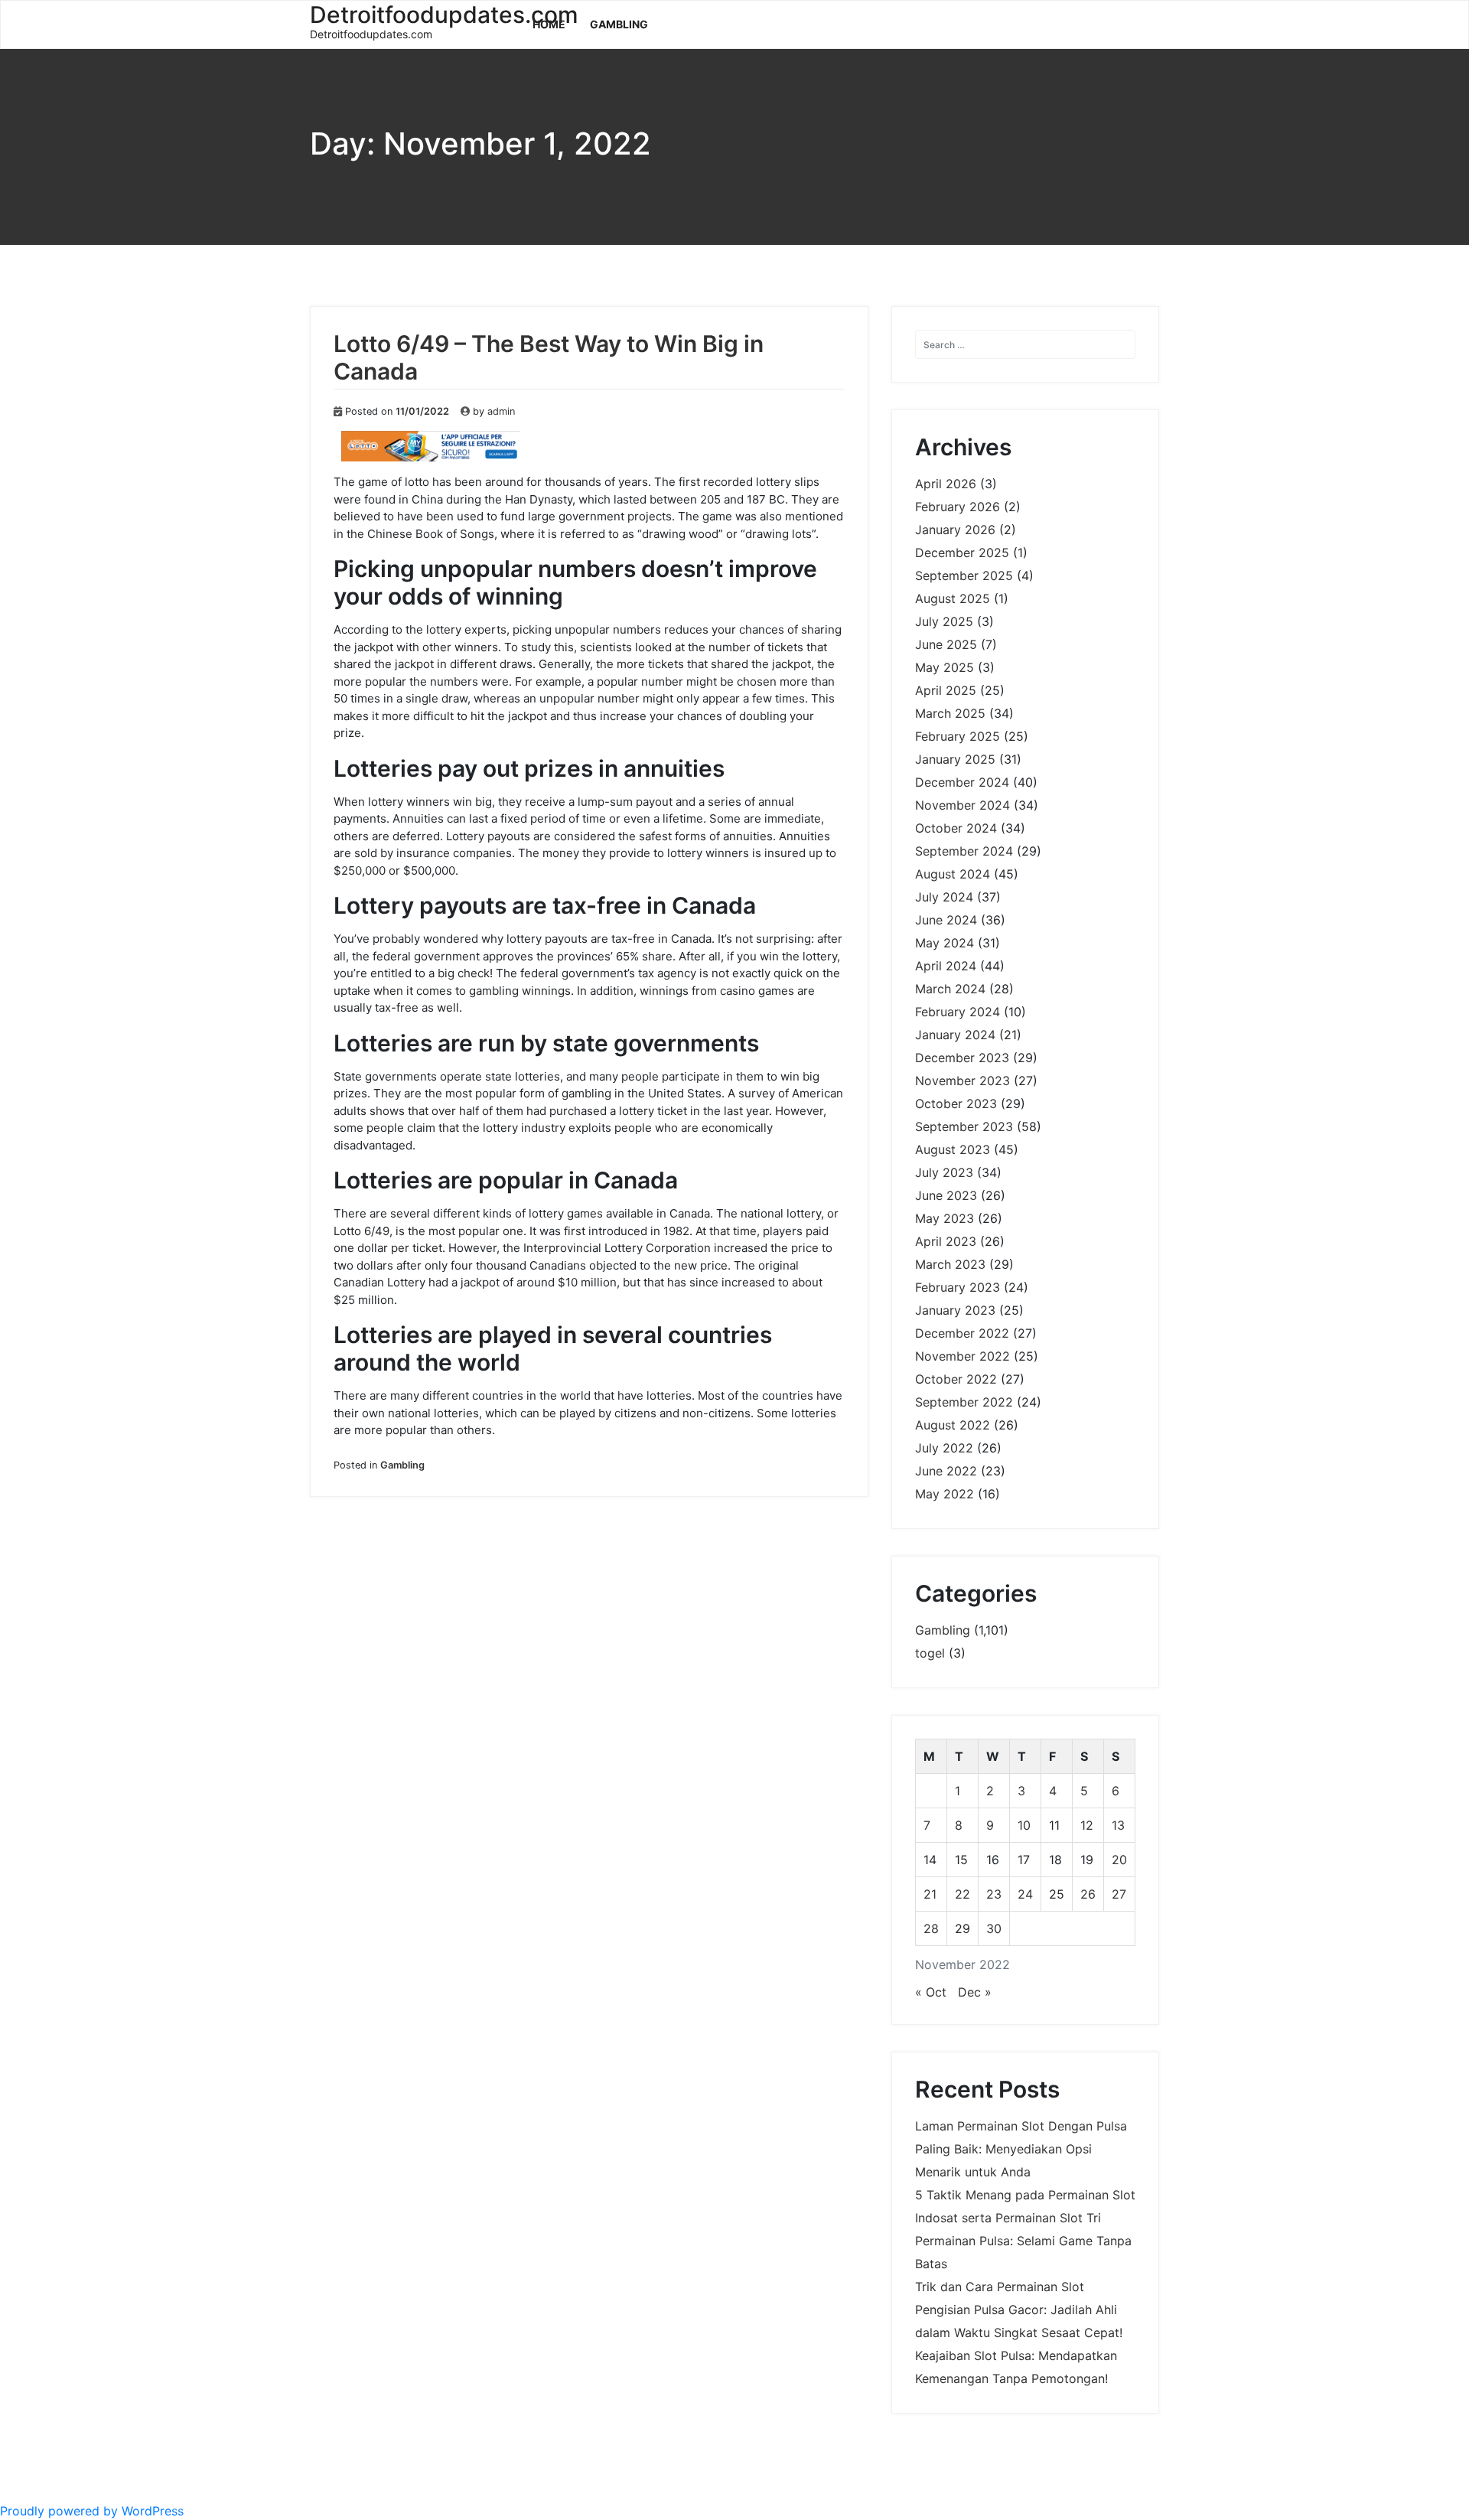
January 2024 (955, 1035)
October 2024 (956, 828)
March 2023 (950, 1264)
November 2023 (963, 1081)
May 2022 (945, 1494)
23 (994, 1894)
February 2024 (958, 1012)
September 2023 (964, 1126)
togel (930, 1653)
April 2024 (946, 966)
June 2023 (946, 1195)
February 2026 (958, 507)
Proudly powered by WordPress (92, 2511)
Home (549, 24)
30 (994, 1928)
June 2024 (946, 920)
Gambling (619, 24)
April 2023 (946, 1241)
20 (1119, 1860)
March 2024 (950, 989)
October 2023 (956, 1104)
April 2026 (946, 484)
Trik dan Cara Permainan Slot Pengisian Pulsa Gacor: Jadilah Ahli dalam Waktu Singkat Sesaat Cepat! (1019, 2310)
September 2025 (964, 575)
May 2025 (945, 667)
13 (1118, 1825)
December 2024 (962, 782)
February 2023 (958, 1287)
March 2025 (950, 713)
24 (1025, 1894)
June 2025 (946, 644)
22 (963, 1894)
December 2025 (962, 553)
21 (930, 1894)
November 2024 (963, 805)
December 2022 (962, 1333)
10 (1024, 1825)
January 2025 (955, 759)
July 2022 (944, 1448)
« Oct (931, 1992)
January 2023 (955, 1310)
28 (931, 1928)
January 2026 (955, 530)
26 (1088, 1894)
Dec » (975, 1992)
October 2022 (956, 1379)
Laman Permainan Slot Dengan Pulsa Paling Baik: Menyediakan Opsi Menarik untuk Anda (1021, 2149)
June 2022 (946, 1471)
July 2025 (944, 621)
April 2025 (946, 690)
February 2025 (958, 736)
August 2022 (953, 1425)
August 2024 (953, 874)
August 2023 (953, 1149)
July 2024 (944, 897)
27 (1119, 1894)
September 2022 (964, 1402)
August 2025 (953, 598)
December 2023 (962, 1058)
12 (1087, 1825)
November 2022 (963, 1356)
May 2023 (945, 1218)
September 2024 (964, 851)
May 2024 (945, 943)
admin (501, 411)
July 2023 (944, 1172)
